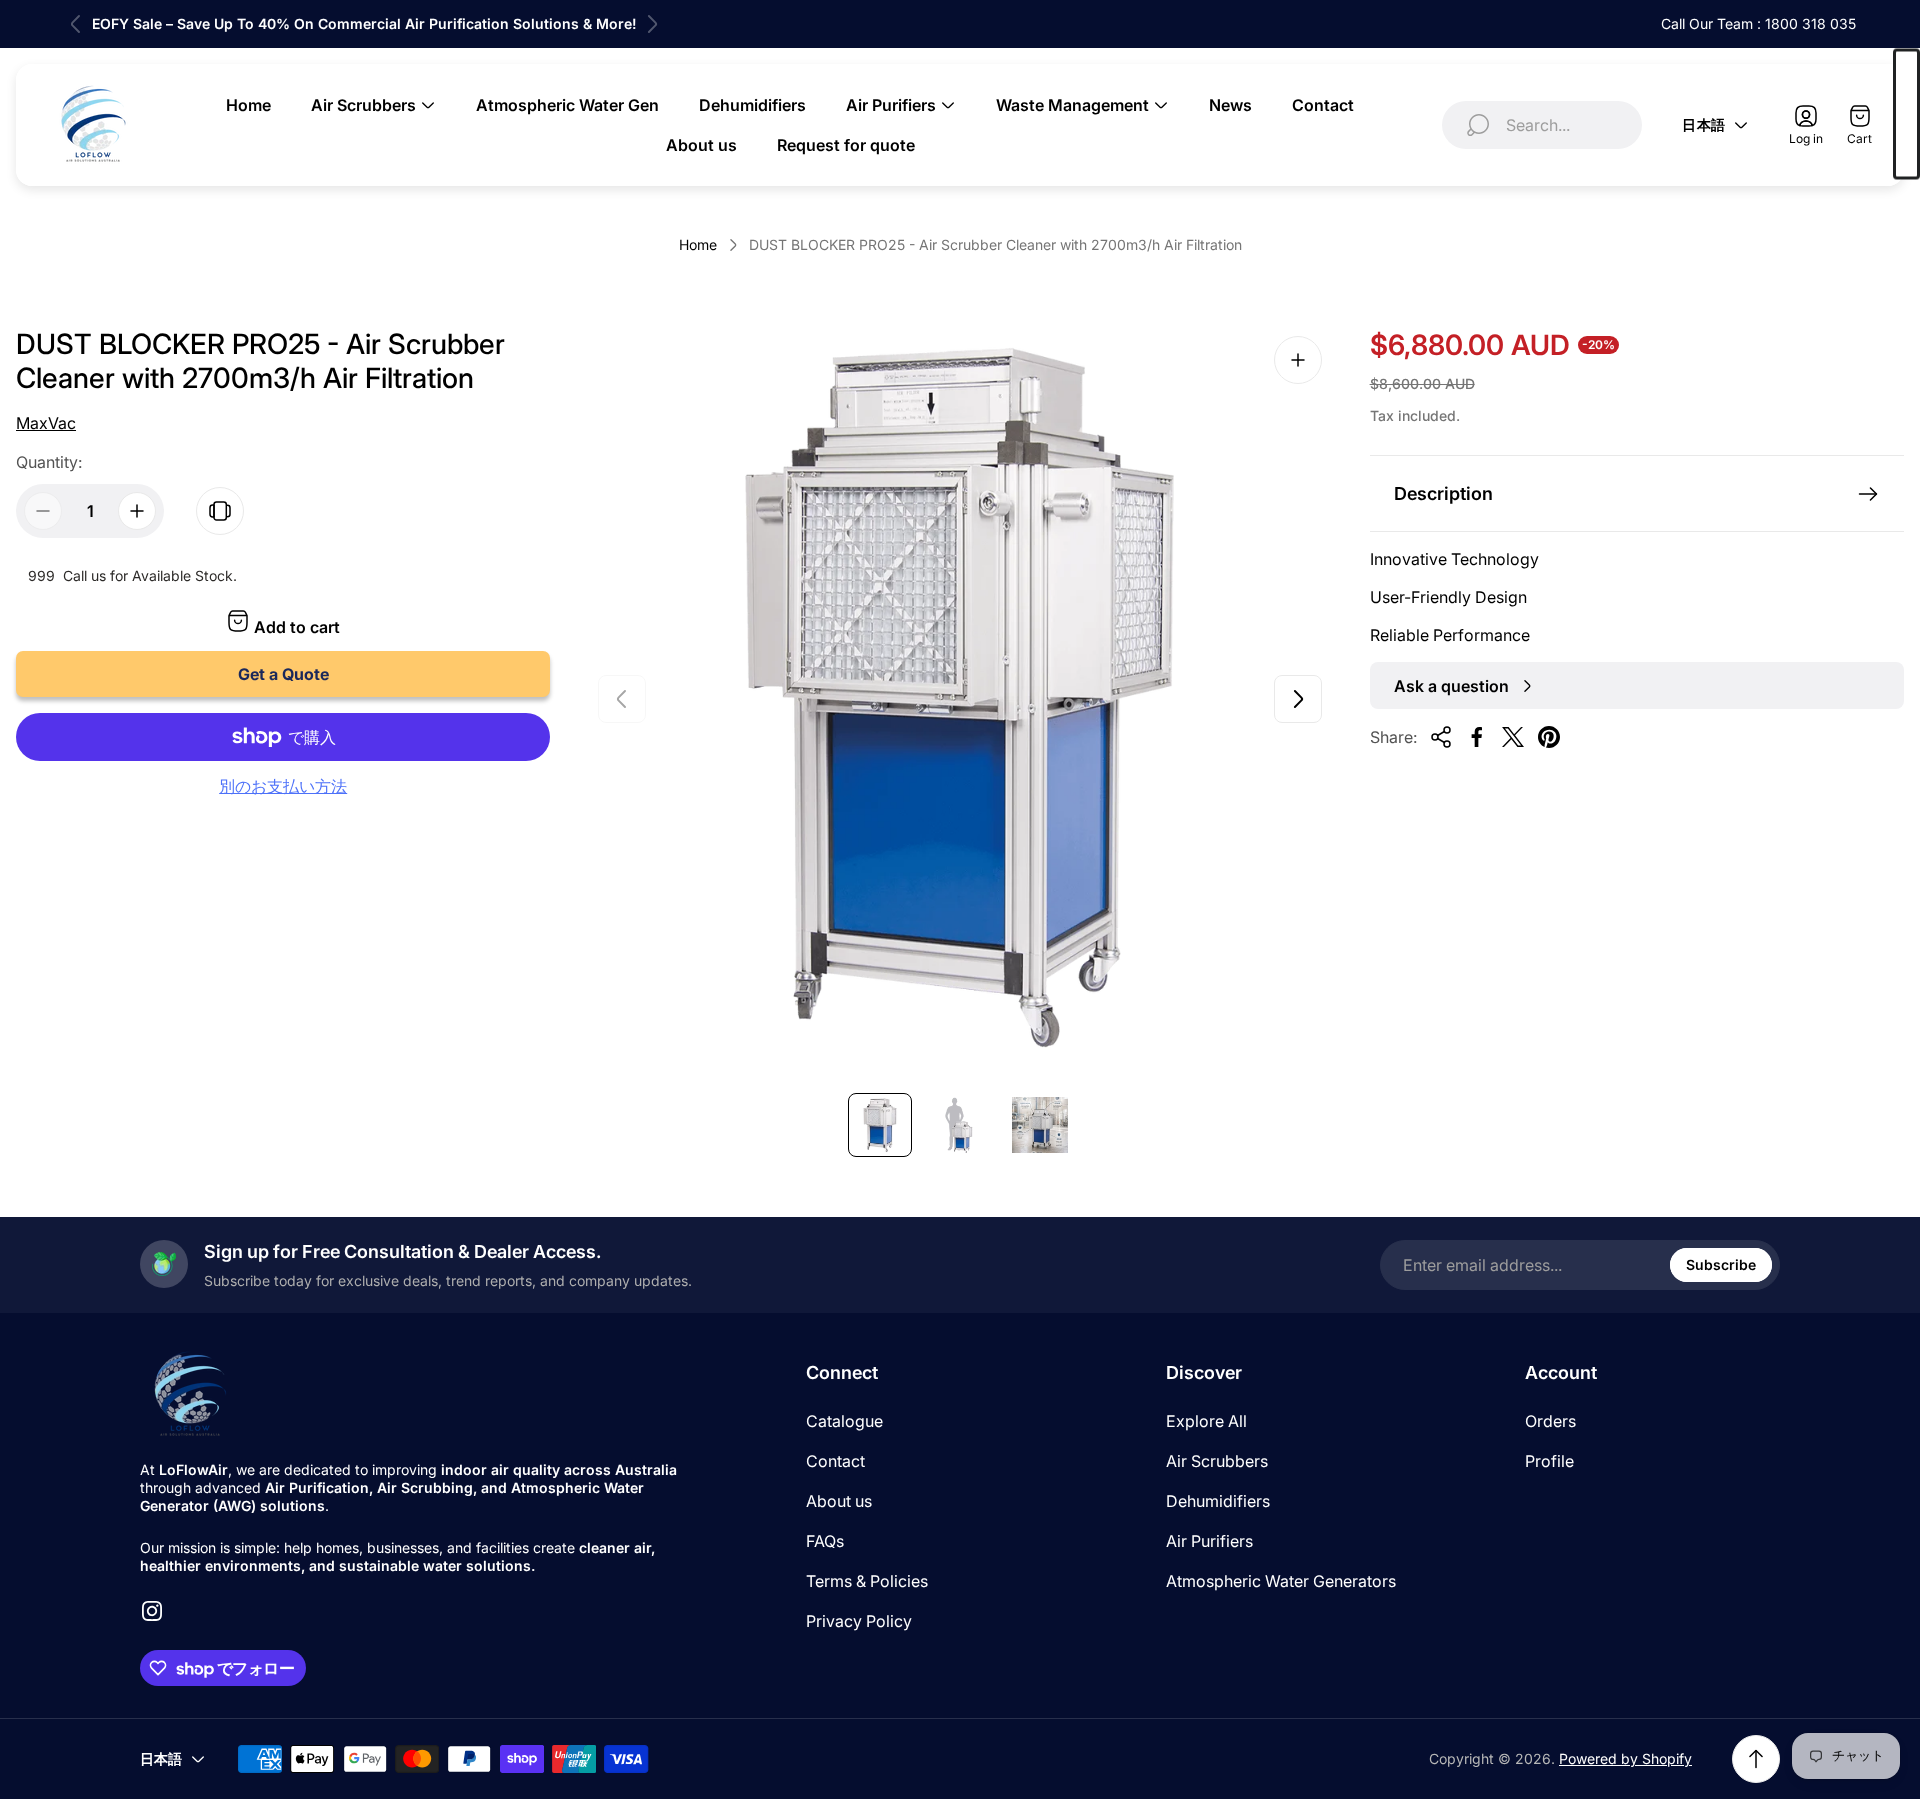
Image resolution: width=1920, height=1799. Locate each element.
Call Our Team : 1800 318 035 (1758, 23)
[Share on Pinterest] (1549, 737)
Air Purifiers (1209, 1541)
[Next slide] (652, 24)
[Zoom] (1298, 360)
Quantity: (49, 462)
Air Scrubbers (1217, 1461)
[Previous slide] (76, 24)
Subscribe (1721, 1264)
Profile (1549, 1461)
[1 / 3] (880, 1125)
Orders (1550, 1421)
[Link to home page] (190, 1395)
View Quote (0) (1906, 114)
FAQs (825, 1541)
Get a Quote (283, 674)
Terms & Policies (867, 1581)
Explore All (1206, 1421)
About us (839, 1501)
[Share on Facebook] (1477, 737)
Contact (835, 1461)
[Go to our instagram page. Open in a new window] (152, 1611)
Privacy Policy (859, 1621)
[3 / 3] (1040, 1125)
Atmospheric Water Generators (1281, 1581)
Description (1443, 493)
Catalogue (844, 1421)
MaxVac (46, 423)
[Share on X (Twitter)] (1513, 737)
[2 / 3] (960, 1125)
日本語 (1703, 124)
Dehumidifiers (1218, 1501)
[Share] (1441, 737)
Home (698, 244)
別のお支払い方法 (283, 786)
